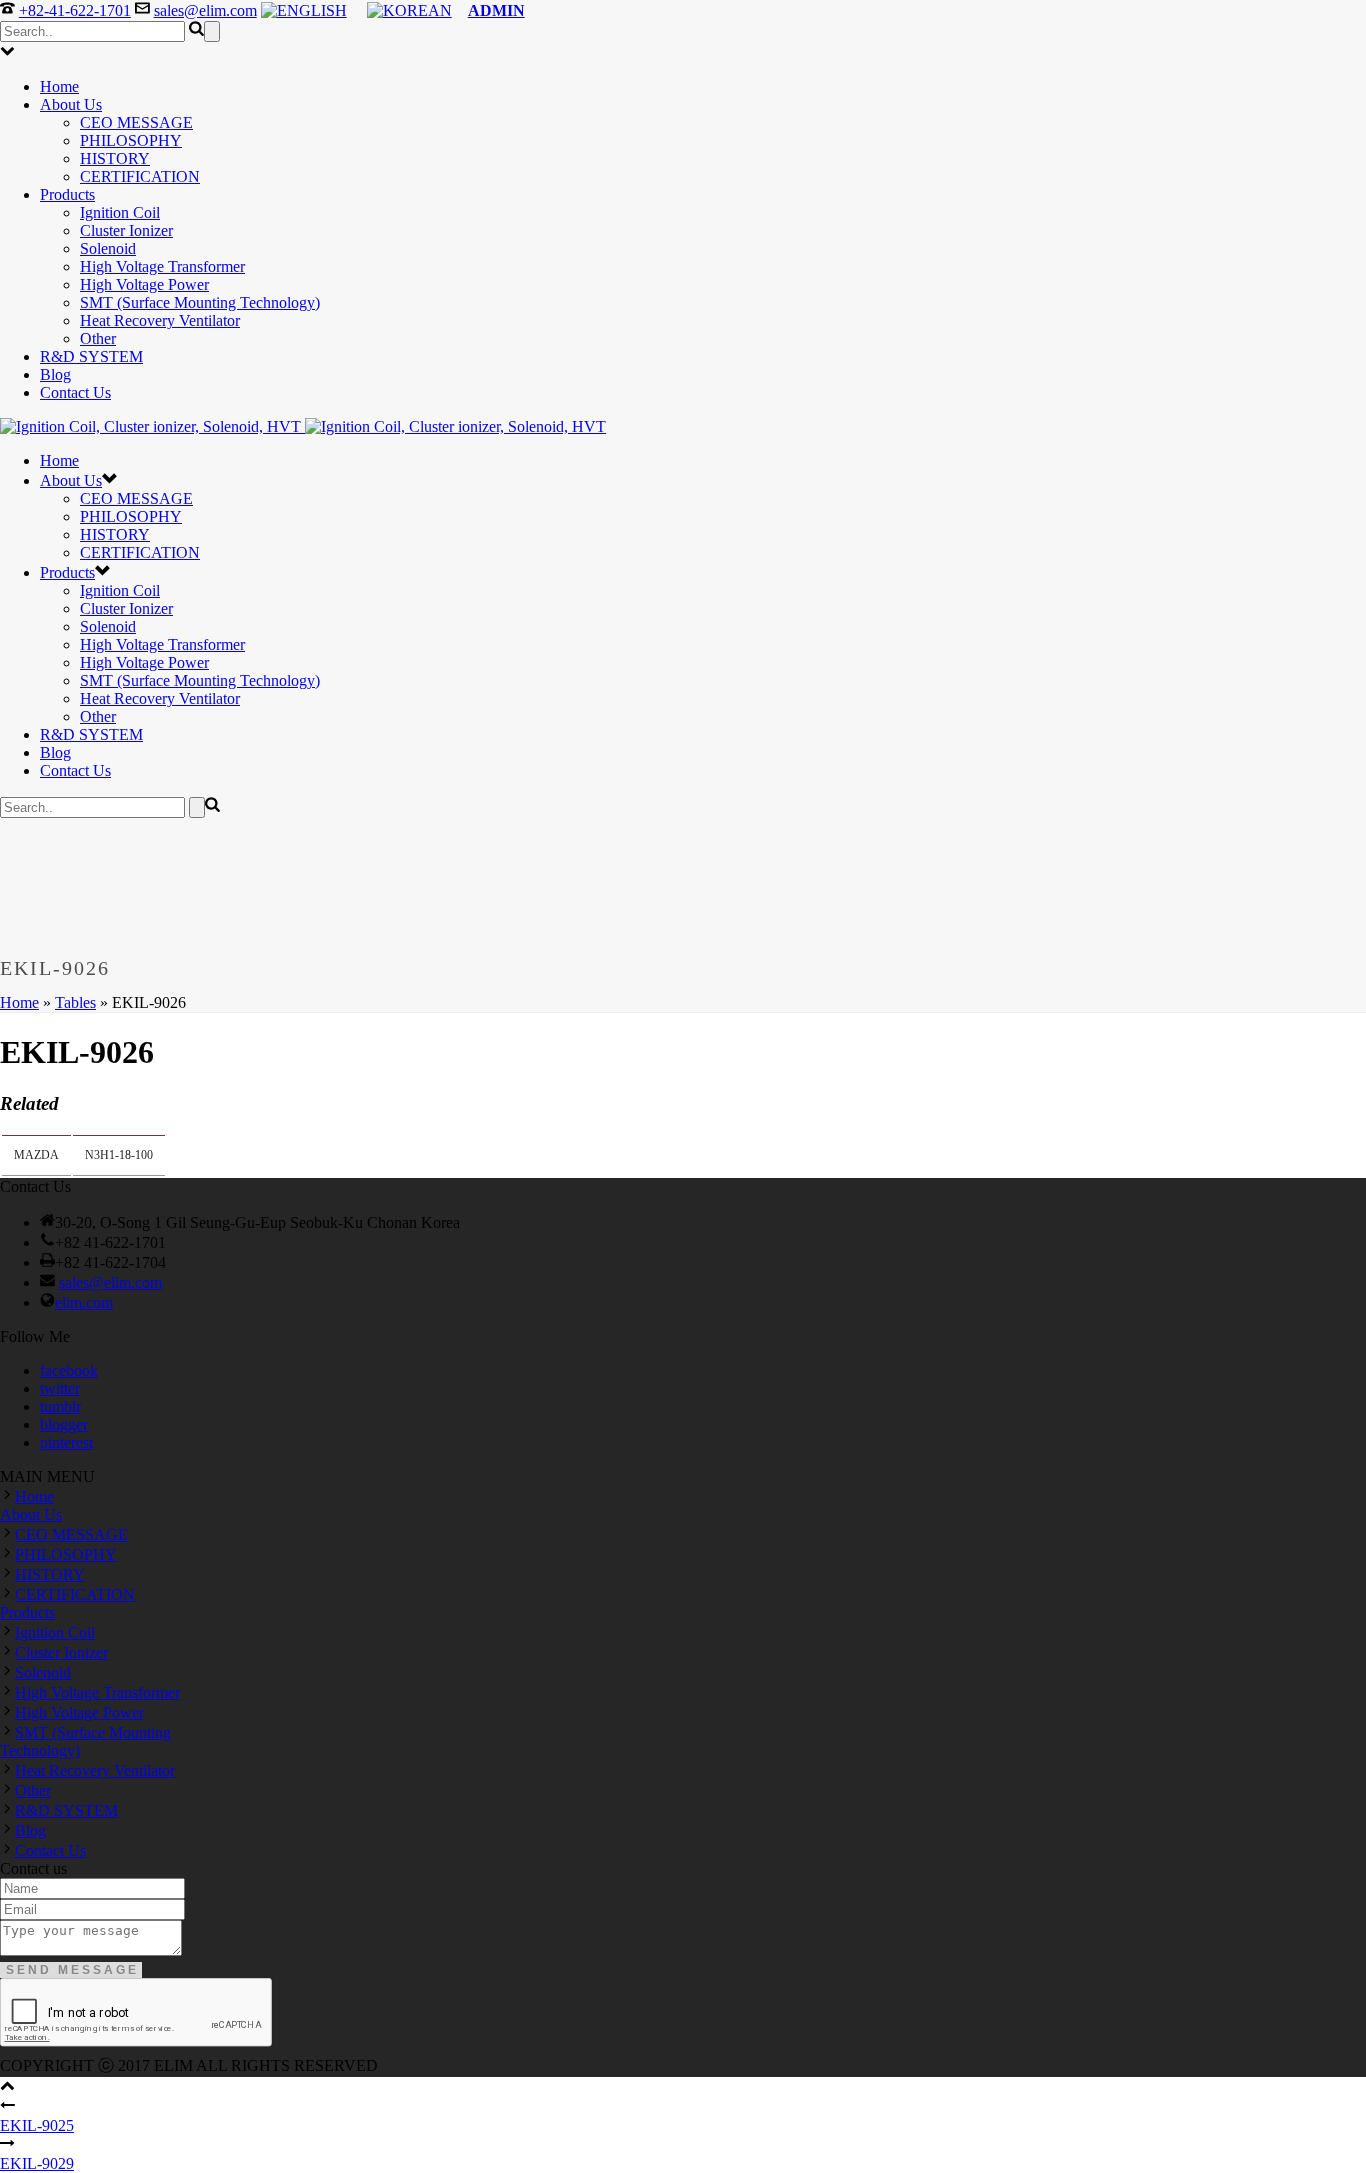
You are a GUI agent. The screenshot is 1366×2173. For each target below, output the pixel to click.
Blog (55, 374)
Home (59, 86)
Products (67, 194)
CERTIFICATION (140, 176)
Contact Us (75, 392)
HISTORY (115, 158)
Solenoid (108, 248)
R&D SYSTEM (91, 356)
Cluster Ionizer (126, 230)
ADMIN (496, 10)
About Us (71, 104)
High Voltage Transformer (162, 266)
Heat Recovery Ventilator (160, 320)
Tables (75, 1002)
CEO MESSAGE (136, 122)
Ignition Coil (120, 212)
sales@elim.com (205, 10)
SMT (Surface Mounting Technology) (200, 302)
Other (98, 338)
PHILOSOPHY (131, 140)
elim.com (84, 1302)
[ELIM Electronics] (303, 426)
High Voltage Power (144, 284)
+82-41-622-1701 (75, 10)
